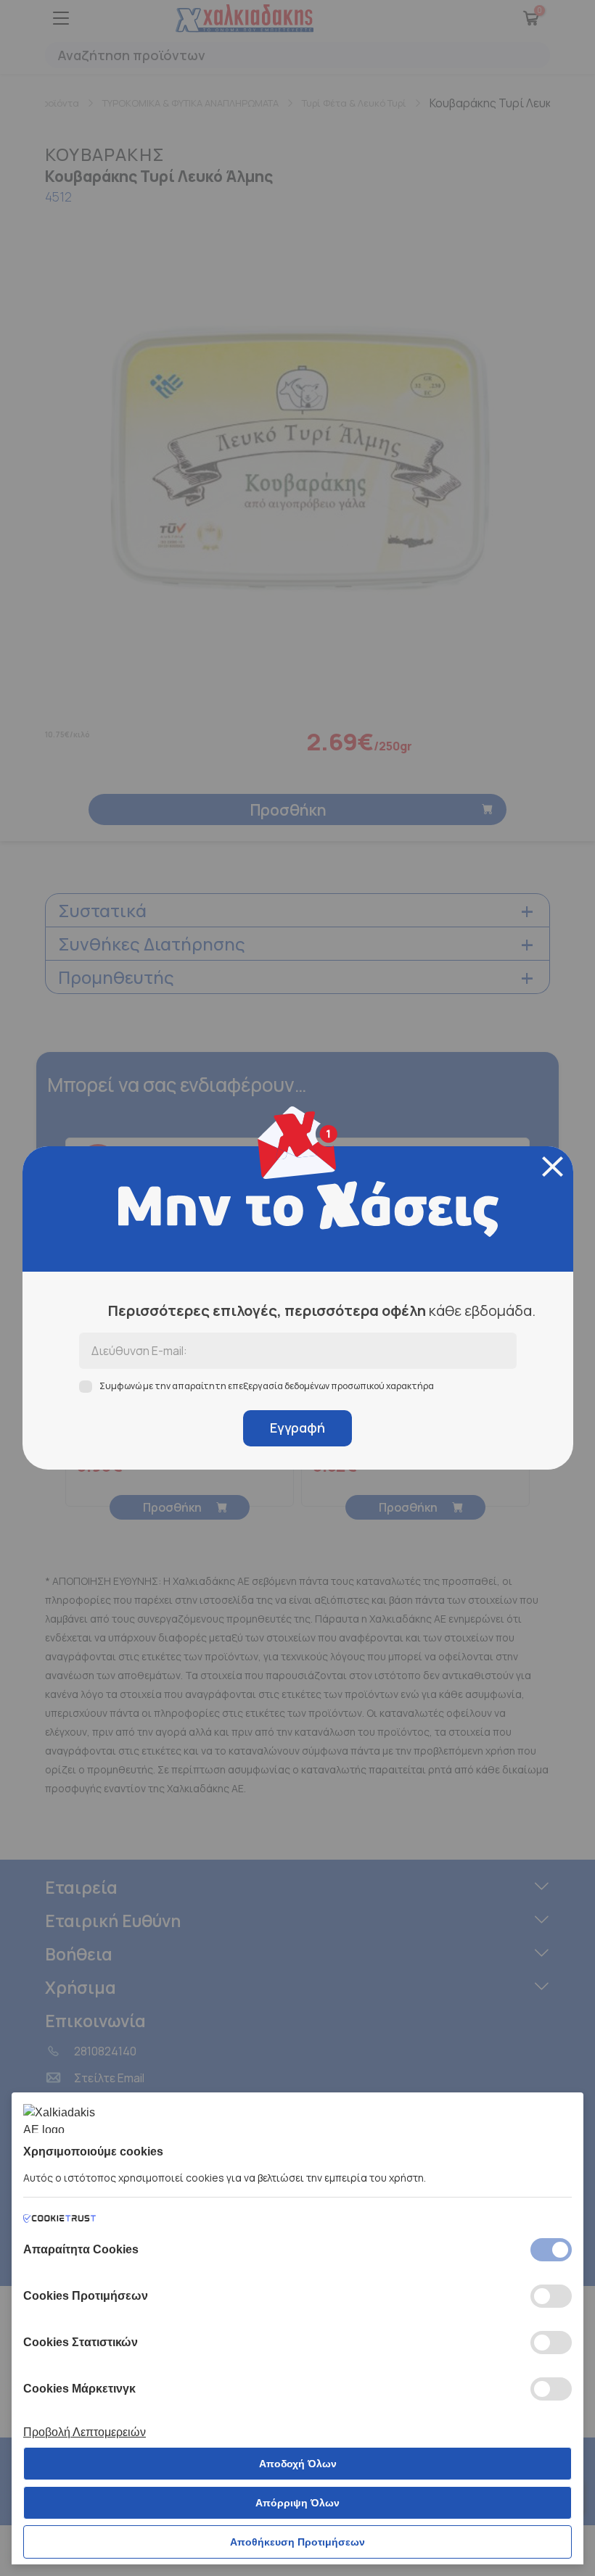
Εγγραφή (297, 1428)
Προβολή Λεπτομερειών (85, 2432)
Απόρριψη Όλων (297, 2503)
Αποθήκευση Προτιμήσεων (297, 2542)
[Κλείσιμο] (553, 1167)
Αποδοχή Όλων (298, 2464)
